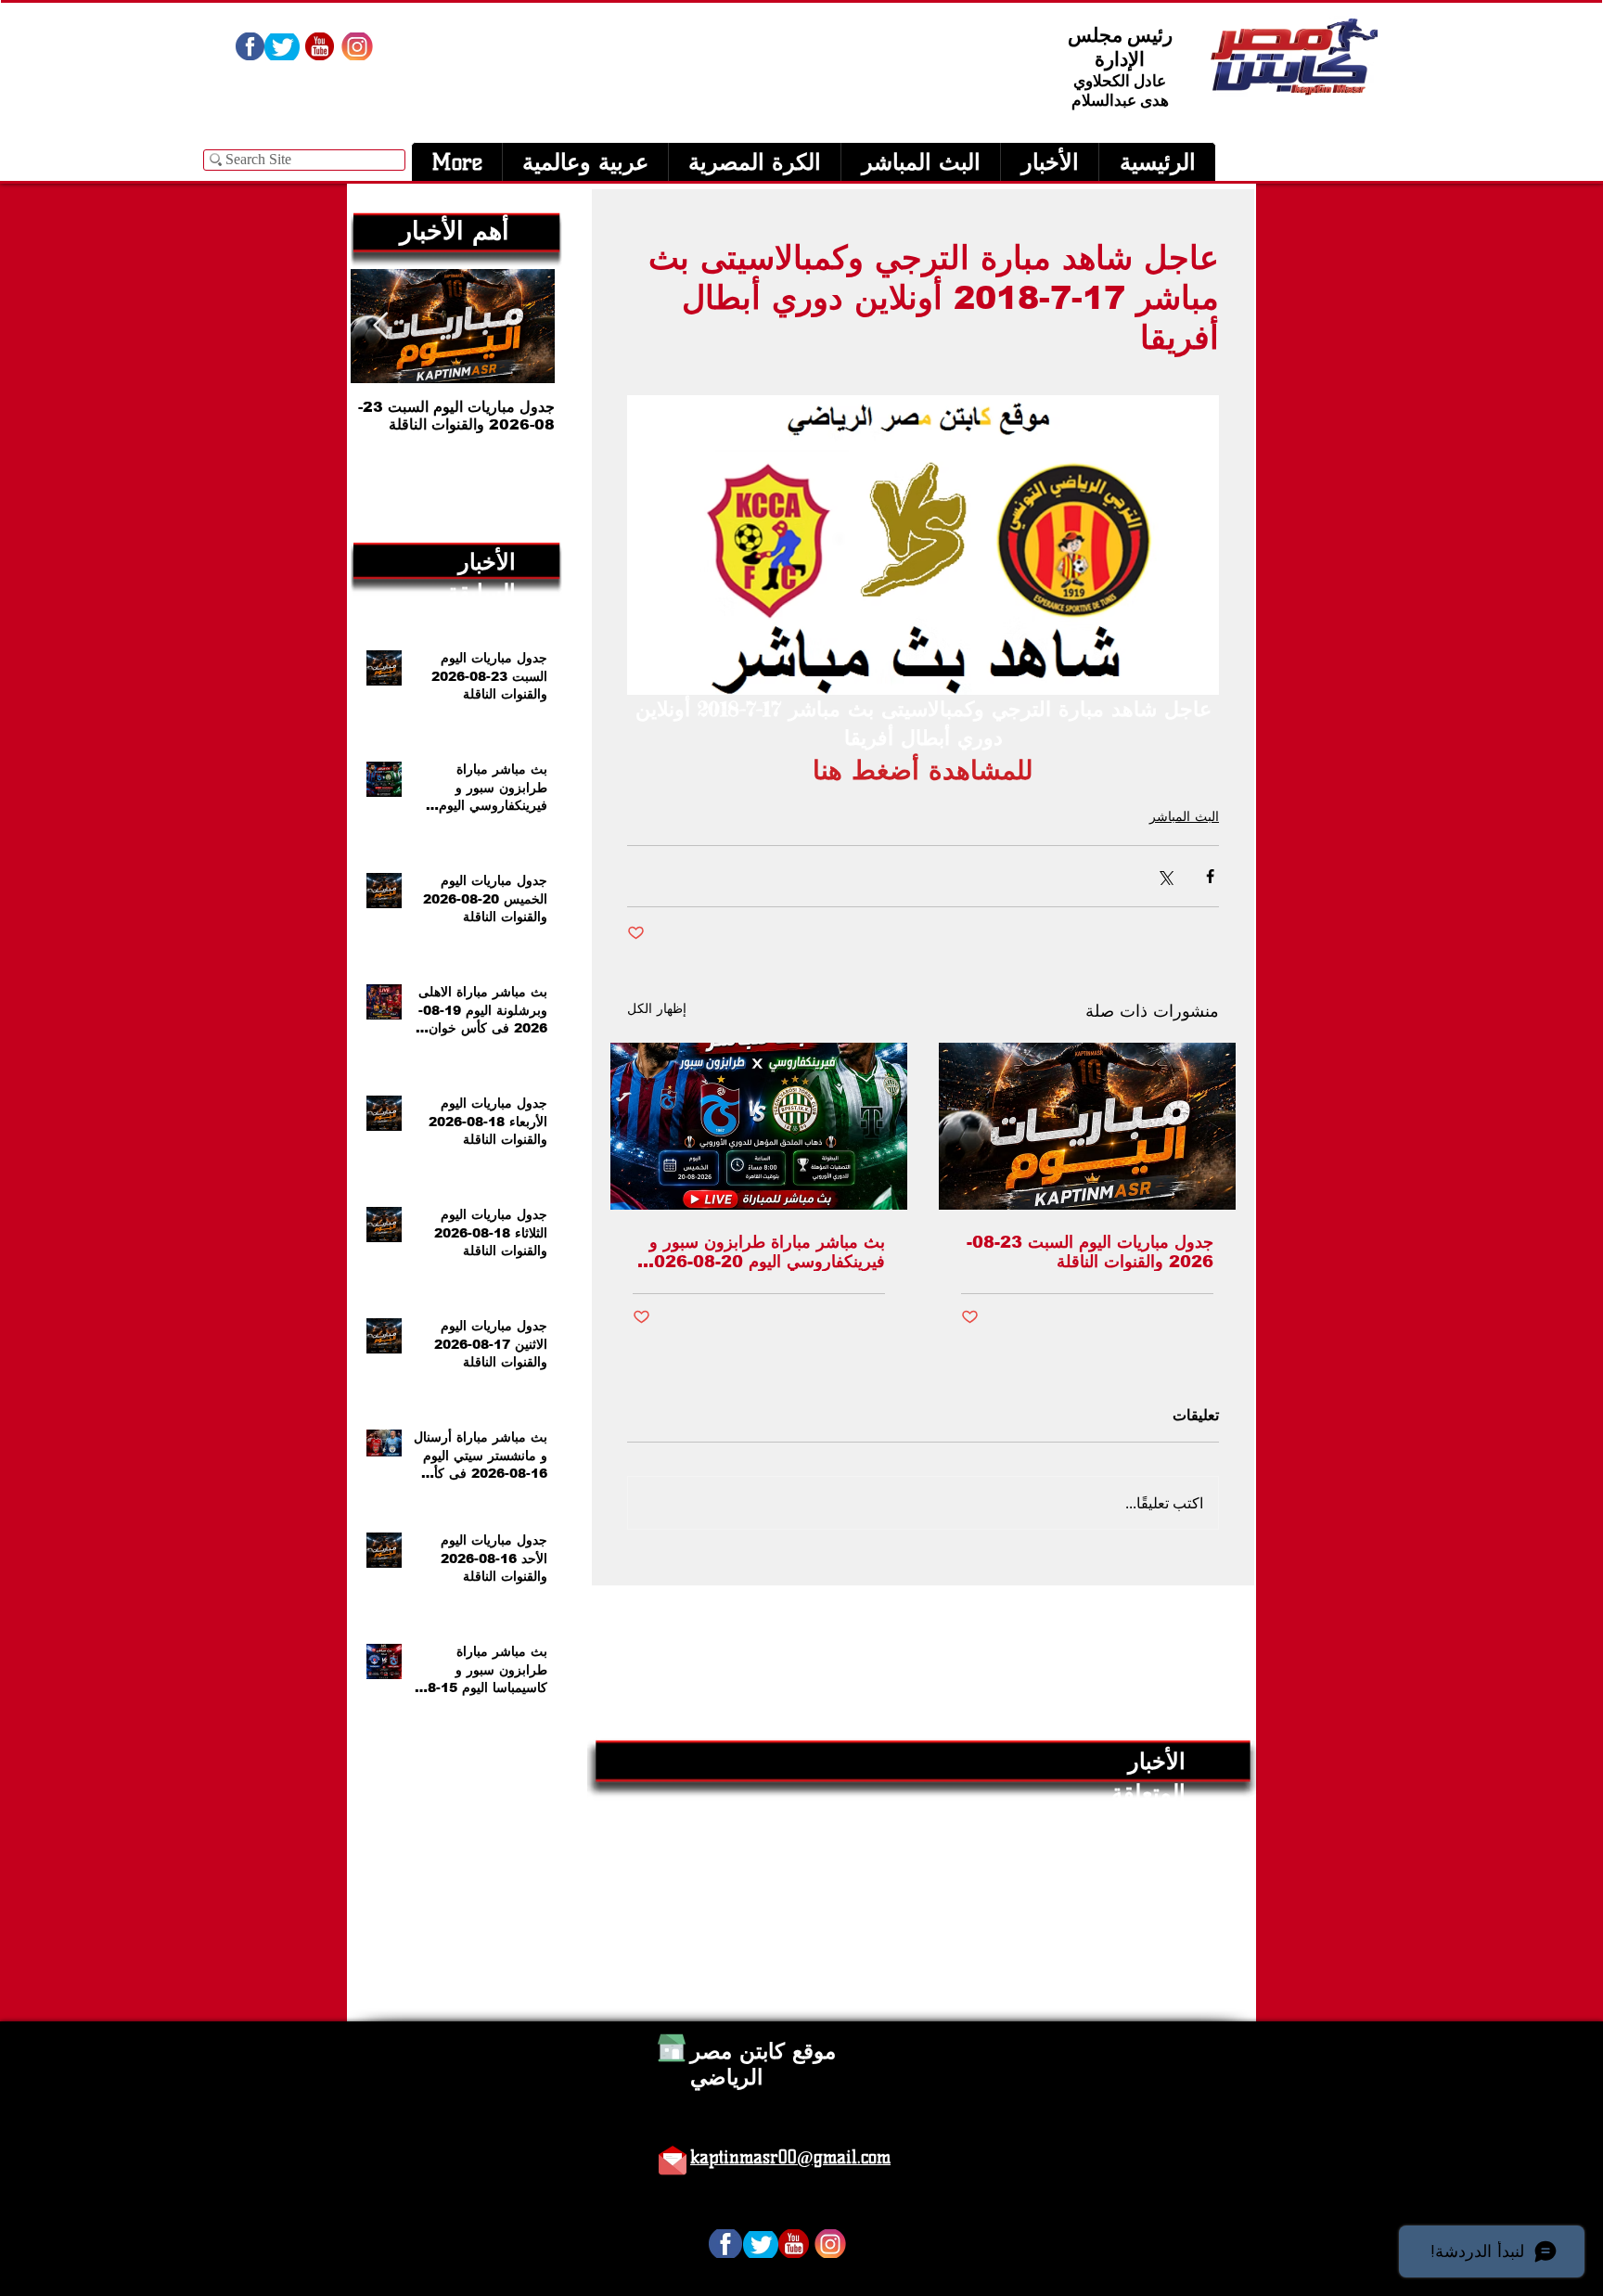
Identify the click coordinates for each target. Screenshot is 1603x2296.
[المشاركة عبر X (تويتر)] (1165, 876)
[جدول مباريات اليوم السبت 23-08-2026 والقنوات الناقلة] (1087, 1126)
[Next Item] (380, 326)
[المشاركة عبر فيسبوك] (1210, 876)
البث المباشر (1184, 816)
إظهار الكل (657, 1008)
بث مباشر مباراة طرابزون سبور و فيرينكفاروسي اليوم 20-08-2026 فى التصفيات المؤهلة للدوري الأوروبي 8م (764, 1252)
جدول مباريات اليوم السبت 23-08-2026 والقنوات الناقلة (1090, 1252)
